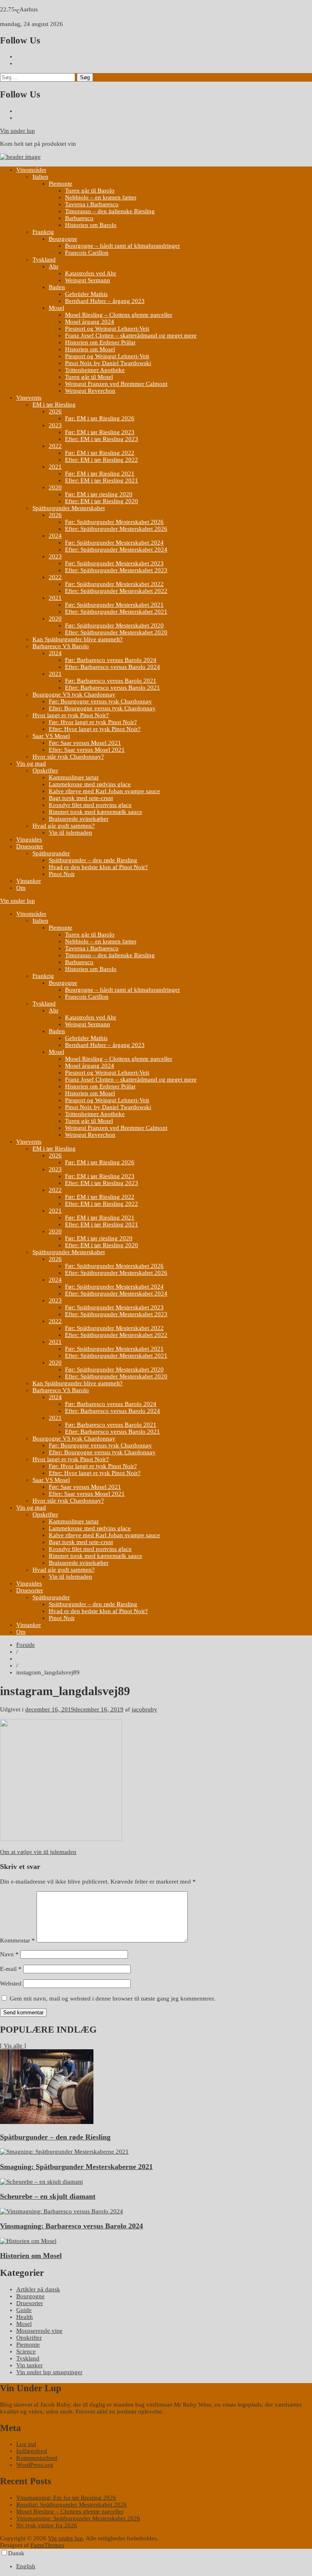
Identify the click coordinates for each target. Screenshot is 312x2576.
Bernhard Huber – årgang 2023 (105, 301)
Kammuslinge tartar (74, 777)
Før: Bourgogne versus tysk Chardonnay (100, 701)
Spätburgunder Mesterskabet (69, 508)
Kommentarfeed (37, 2458)
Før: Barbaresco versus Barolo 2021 (111, 681)
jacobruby (144, 1709)
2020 (55, 487)
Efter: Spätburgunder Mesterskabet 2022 (116, 591)
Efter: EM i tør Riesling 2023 (102, 439)
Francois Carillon (87, 253)
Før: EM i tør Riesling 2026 (100, 418)
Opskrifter (45, 770)
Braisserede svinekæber (79, 819)
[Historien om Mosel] (28, 2241)
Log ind (26, 2444)
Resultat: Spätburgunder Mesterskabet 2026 (71, 2505)
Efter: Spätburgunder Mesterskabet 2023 (116, 570)
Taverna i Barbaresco (92, 204)
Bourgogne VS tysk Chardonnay (74, 694)
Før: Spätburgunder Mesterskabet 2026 (114, 522)
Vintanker (29, 881)
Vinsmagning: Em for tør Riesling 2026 (66, 2498)
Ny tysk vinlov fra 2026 (47, 2525)
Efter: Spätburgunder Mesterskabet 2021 (116, 612)
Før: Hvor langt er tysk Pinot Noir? (93, 722)
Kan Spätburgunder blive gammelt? (78, 639)
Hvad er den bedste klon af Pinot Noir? (98, 867)
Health (25, 2317)
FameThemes (47, 2545)
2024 (55, 536)
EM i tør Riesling (54, 404)
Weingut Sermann (88, 280)
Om (21, 888)
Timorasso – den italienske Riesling (110, 211)
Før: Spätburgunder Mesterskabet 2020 (114, 625)
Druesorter (30, 846)
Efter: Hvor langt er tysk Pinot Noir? (95, 729)
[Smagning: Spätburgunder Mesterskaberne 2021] (64, 2152)
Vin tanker (29, 2365)
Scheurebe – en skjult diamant (48, 2196)
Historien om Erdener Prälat (100, 342)
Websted (11, 1983)
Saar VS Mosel (51, 736)
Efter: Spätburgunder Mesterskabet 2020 (116, 632)
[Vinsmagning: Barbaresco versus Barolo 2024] (62, 2211)
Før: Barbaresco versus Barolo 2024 (111, 660)
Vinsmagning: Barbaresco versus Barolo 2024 (71, 2226)
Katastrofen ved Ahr (91, 273)
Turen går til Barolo (90, 190)
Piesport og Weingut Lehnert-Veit (107, 329)
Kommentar (17, 1940)
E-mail (11, 1969)
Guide (24, 2310)
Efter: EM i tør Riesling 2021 (102, 480)
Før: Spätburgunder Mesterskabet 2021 (114, 605)
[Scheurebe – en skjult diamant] (41, 2182)
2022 (55, 446)
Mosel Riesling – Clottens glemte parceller (119, 315)
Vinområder (31, 170)
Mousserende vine (39, 2331)
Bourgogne (63, 239)
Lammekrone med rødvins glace (90, 784)
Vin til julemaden (70, 833)
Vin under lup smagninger (49, 2372)
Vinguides (29, 839)
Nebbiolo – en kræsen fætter (101, 197)
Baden (57, 287)
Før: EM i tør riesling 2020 (99, 494)
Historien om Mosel (90, 349)
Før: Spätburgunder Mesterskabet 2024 (114, 543)
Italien (40, 177)
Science (26, 2351)
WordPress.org (35, 2465)
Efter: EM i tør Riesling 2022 (102, 460)
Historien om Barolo (91, 225)
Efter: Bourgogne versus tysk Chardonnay (102, 708)
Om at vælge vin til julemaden (38, 1852)
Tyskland (44, 260)
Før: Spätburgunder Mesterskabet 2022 (114, 584)
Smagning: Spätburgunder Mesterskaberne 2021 (76, 2167)
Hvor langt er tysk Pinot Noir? (71, 715)
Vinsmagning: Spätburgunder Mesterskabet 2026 (78, 2518)
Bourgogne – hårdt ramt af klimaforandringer (122, 246)
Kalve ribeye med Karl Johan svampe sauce (104, 791)
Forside (26, 1645)
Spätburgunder (51, 853)
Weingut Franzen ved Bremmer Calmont (116, 384)
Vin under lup (17, 131)
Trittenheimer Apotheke (95, 370)
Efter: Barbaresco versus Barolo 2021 (113, 688)
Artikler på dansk (38, 2289)
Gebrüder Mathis (86, 294)
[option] (164, 2566)
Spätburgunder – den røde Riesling (93, 860)
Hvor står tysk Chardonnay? (68, 757)
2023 (55, 425)
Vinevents (29, 398)
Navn (9, 1954)
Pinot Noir (62, 874)
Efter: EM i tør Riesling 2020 (102, 501)
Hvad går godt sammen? (64, 826)
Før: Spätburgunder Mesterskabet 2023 (114, 563)
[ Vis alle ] (13, 2046)
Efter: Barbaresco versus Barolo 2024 (113, 667)
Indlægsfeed (32, 2451)
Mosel (56, 308)
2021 (55, 467)
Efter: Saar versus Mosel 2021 (87, 750)
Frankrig (43, 232)
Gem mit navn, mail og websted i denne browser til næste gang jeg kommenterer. (113, 1999)
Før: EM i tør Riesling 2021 (100, 474)
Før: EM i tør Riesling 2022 (100, 453)
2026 (55, 411)
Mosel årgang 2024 (90, 322)
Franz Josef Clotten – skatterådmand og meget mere (131, 335)
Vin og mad (31, 763)
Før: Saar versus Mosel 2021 (85, 743)
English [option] (26, 2566)
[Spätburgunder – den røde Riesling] (47, 2122)
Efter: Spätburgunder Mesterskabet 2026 (116, 529)
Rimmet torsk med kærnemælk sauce (95, 812)
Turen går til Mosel (89, 377)
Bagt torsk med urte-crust (81, 798)
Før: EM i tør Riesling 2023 (100, 432)
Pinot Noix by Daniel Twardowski (108, 363)
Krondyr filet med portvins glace (90, 805)
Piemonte (61, 184)
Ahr (54, 266)
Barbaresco (79, 218)
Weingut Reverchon (90, 391)
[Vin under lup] (20, 157)
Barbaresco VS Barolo (61, 646)
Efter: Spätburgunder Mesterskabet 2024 (116, 549)
